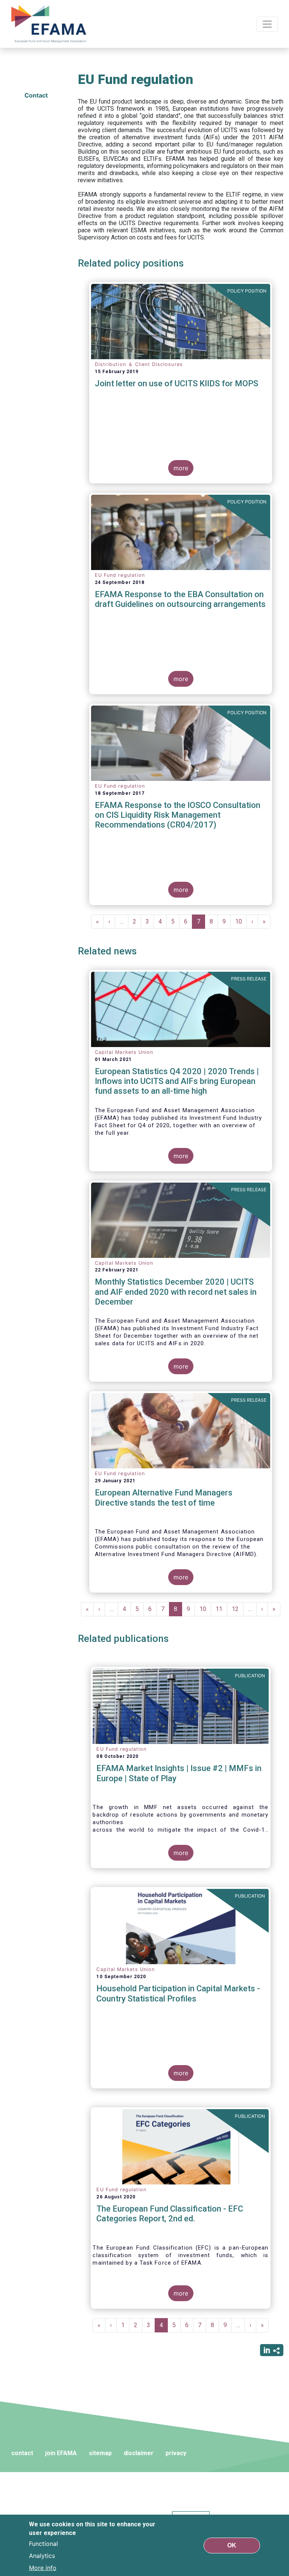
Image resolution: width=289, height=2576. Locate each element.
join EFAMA (61, 2453)
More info (43, 2568)
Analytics (42, 2556)
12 (238, 1609)
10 (241, 921)
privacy (176, 2453)
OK (232, 2545)
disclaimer (139, 2453)
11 (221, 1609)
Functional (43, 2544)
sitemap (100, 2453)
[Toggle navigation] (267, 24)
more (181, 468)
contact (22, 2453)
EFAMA (50, 24)
